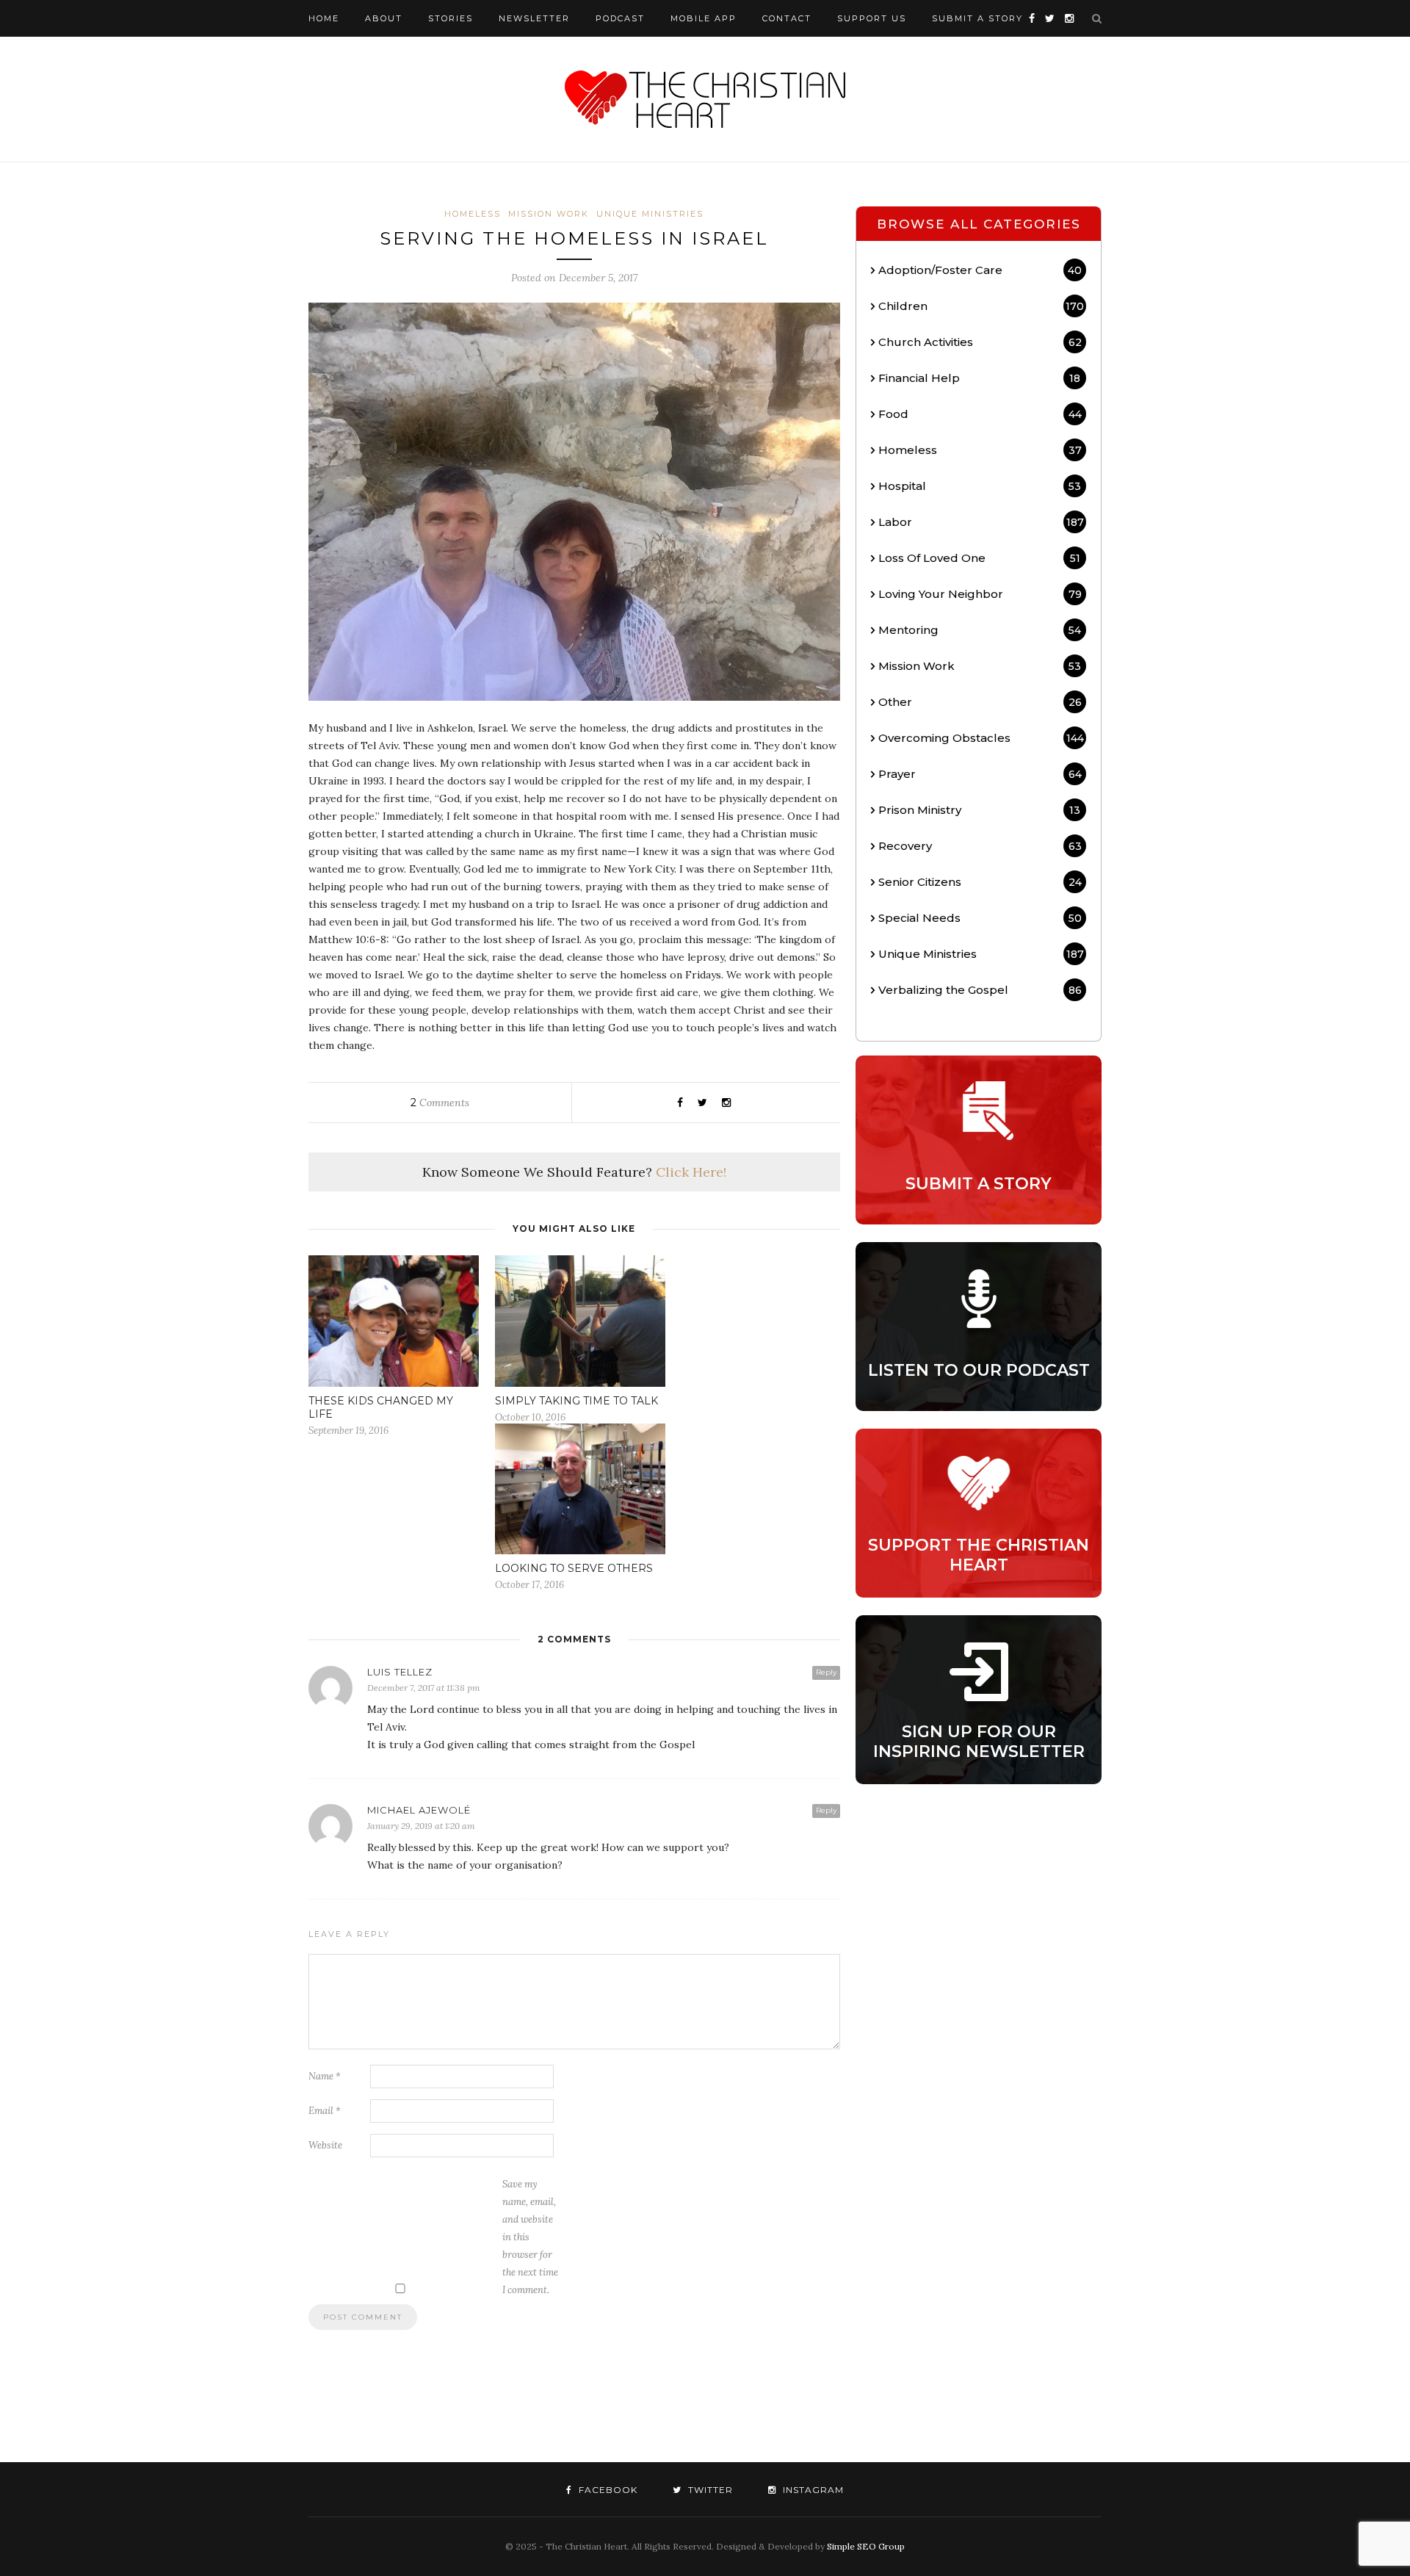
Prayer (980, 774)
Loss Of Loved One (979, 558)
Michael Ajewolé (419, 1810)
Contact (787, 18)
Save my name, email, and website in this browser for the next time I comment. (530, 2237)
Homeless (473, 214)
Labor (981, 522)
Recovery (980, 846)
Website (325, 2145)
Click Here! (691, 1172)
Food (980, 414)
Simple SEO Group (866, 2546)
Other (980, 702)
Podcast (620, 18)
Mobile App (704, 18)
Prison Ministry (979, 810)
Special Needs (980, 918)
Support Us (872, 18)
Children (981, 306)
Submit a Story (977, 18)
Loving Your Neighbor (980, 594)
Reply (826, 1672)
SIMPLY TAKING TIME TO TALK (576, 1401)
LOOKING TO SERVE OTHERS (574, 1568)
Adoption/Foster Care (980, 270)
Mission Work (549, 214)
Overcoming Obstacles (981, 738)
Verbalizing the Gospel (980, 990)
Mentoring (980, 630)
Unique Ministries (650, 214)
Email (325, 2111)
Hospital (980, 486)
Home (324, 18)
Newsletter (534, 18)
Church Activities (980, 342)
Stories (451, 18)
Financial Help (979, 378)
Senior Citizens (980, 882)
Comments (440, 1103)
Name (325, 2076)
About (384, 18)
